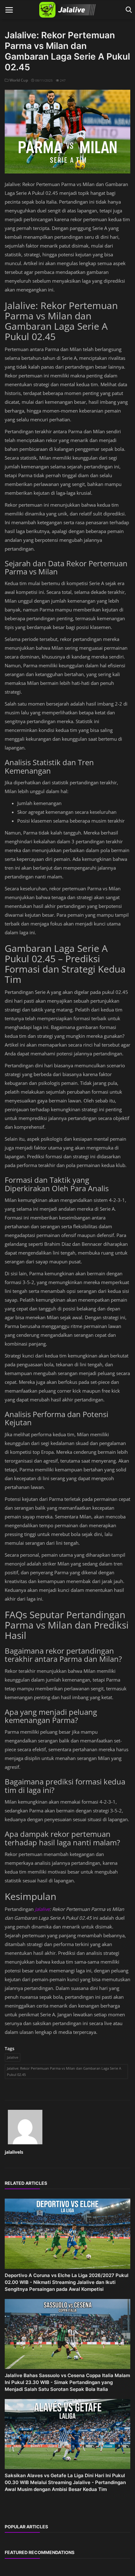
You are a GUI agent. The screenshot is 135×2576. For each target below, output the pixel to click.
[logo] (67, 10)
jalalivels (14, 2152)
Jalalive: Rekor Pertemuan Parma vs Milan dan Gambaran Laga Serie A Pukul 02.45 (64, 2071)
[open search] (128, 10)
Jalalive (42, 1909)
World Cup (18, 80)
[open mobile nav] (9, 10)
